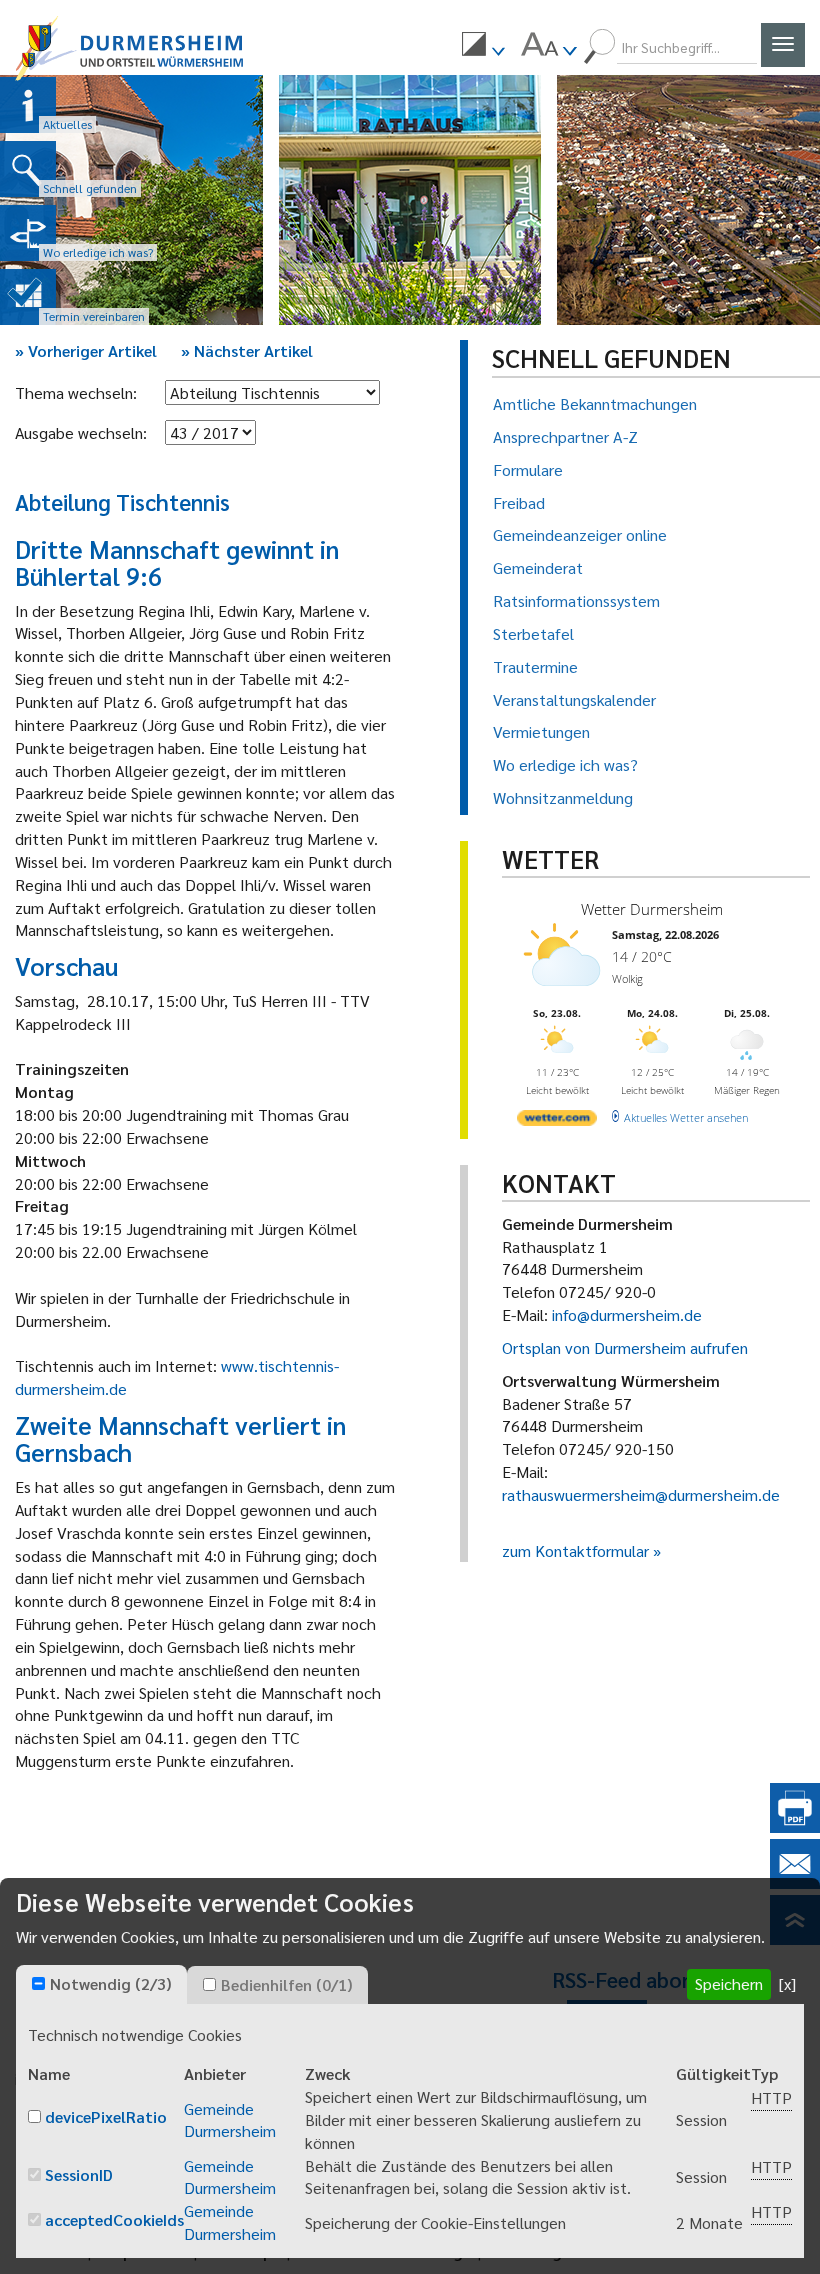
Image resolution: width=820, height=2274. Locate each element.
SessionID (79, 2174)
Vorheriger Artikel (86, 350)
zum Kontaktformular (575, 1550)
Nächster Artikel (247, 350)
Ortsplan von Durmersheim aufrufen (625, 1347)
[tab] (101, 1985)
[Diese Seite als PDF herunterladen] (795, 1826)
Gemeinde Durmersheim (230, 2120)
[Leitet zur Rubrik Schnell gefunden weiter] (28, 169)
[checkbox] (38, 1983)
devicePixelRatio (106, 2116)
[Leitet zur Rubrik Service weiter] (28, 233)
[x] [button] (787, 1983)
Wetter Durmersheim (652, 909)
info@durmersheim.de (627, 1314)
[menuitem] (483, 47)
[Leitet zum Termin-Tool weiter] (28, 297)
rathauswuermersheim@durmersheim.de (641, 1494)
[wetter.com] (557, 1121)
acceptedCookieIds (114, 2219)
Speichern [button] (729, 1983)
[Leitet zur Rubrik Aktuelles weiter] (28, 105)
